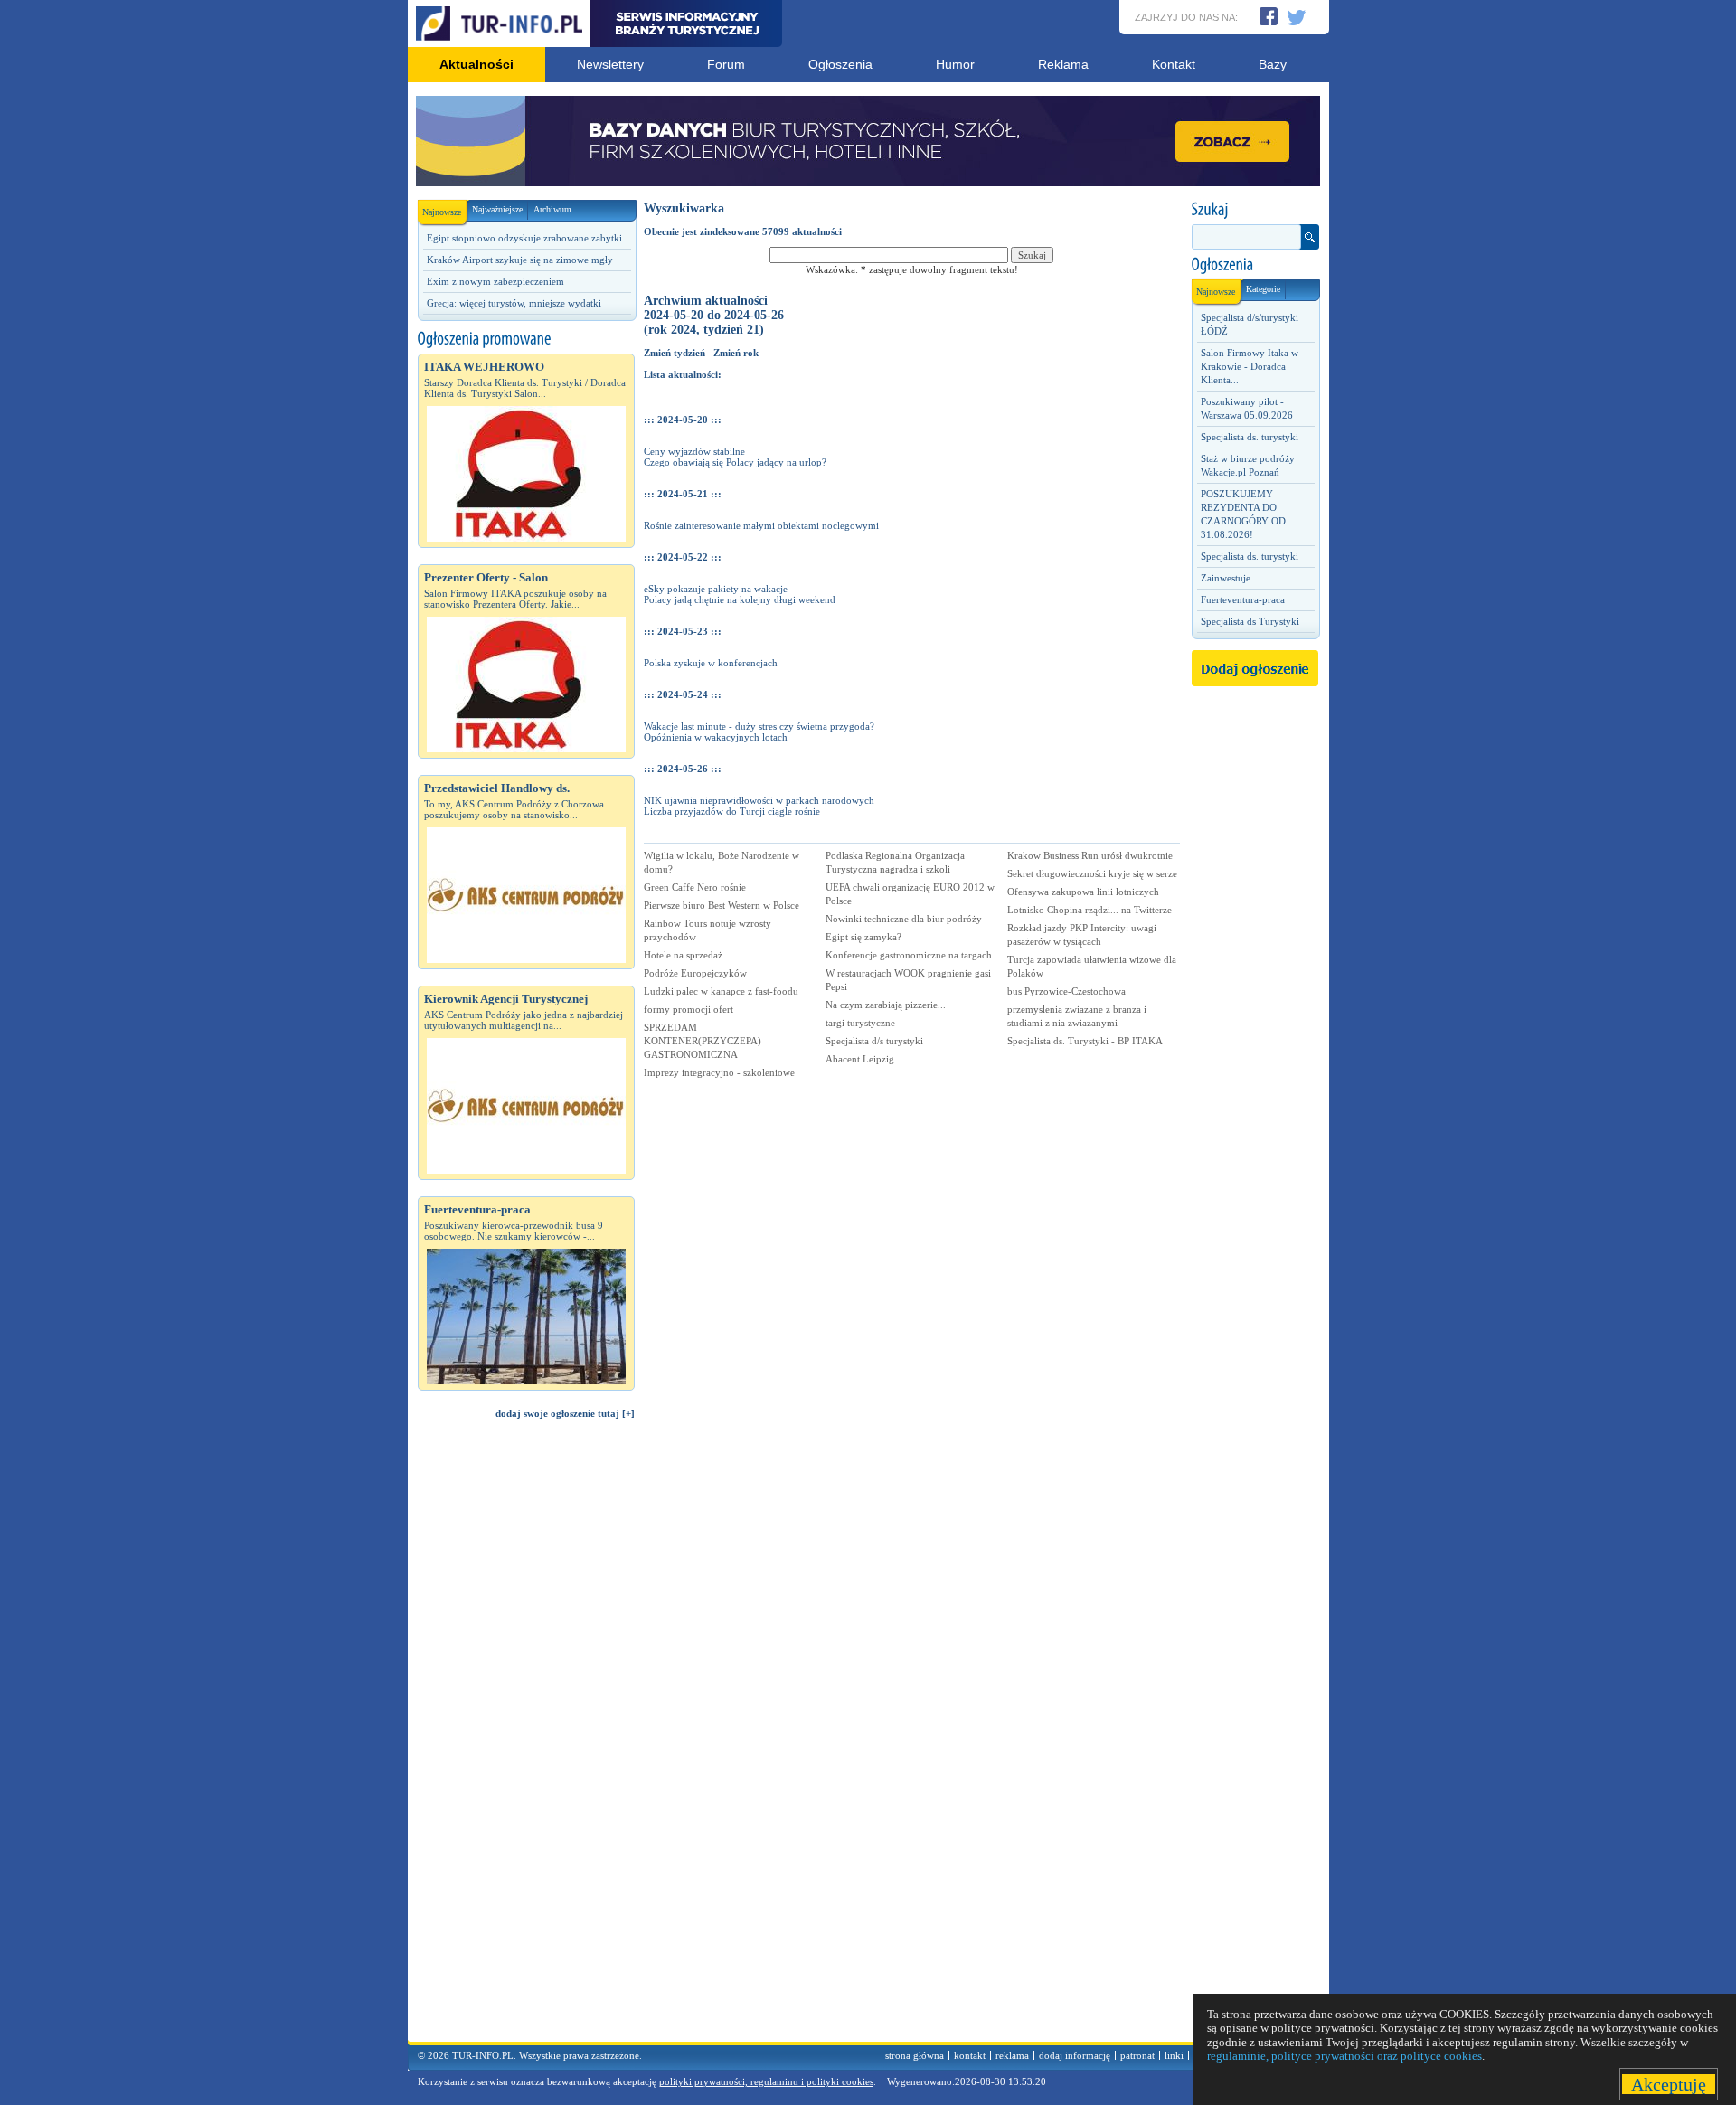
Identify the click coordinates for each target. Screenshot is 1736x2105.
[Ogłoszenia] (1255, 265)
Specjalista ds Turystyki (1250, 621)
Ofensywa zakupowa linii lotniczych (1083, 892)
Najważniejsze (497, 209)
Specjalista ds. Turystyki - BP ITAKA (1085, 1041)
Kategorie (1263, 289)
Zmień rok (736, 353)
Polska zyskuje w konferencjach (711, 663)
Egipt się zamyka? (863, 937)
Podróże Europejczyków (695, 973)
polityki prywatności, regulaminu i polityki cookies (766, 2081)
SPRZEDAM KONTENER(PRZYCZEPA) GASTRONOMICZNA (703, 1041)
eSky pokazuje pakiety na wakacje (716, 589)
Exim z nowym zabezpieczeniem (495, 281)
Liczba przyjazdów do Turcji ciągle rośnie (732, 811)
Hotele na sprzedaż (683, 955)
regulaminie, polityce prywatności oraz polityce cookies (1344, 2056)
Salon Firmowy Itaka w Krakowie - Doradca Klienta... (1250, 366)
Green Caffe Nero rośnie (695, 887)
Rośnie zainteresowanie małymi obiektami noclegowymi (761, 525)
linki (1174, 2055)
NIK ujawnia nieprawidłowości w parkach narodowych (759, 800)
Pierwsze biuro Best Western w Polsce (722, 905)
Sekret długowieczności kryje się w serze (1092, 873)
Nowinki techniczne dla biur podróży (904, 919)
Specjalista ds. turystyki (1250, 437)
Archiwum (552, 209)
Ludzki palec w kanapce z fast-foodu (721, 991)
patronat (1137, 2055)
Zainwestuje (1226, 578)
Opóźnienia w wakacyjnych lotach (716, 737)
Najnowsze (442, 212)
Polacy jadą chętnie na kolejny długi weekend (740, 599)
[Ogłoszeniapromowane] (526, 339)
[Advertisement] (526, 1739)
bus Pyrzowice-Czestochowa (1066, 991)
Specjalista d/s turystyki (874, 1041)
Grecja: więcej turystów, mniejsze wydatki (514, 303)
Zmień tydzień (675, 353)
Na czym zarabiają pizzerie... (886, 1005)
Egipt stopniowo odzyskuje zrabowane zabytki (524, 238)
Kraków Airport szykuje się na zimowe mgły (520, 260)
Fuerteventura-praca (1243, 599)
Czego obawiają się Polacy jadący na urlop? (735, 462)
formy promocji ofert (689, 1009)
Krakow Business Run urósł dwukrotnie (1090, 855)
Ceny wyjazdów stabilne (694, 451)
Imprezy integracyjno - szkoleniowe (719, 1072)
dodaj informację (1075, 2055)
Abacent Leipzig (860, 1059)
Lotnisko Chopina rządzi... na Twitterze (1090, 910)
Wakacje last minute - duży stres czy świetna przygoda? (759, 726)
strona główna (915, 2055)
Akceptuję (1669, 2084)
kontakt (970, 2055)
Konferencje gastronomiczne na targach (909, 955)
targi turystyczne (860, 1023)
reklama (1012, 2055)
